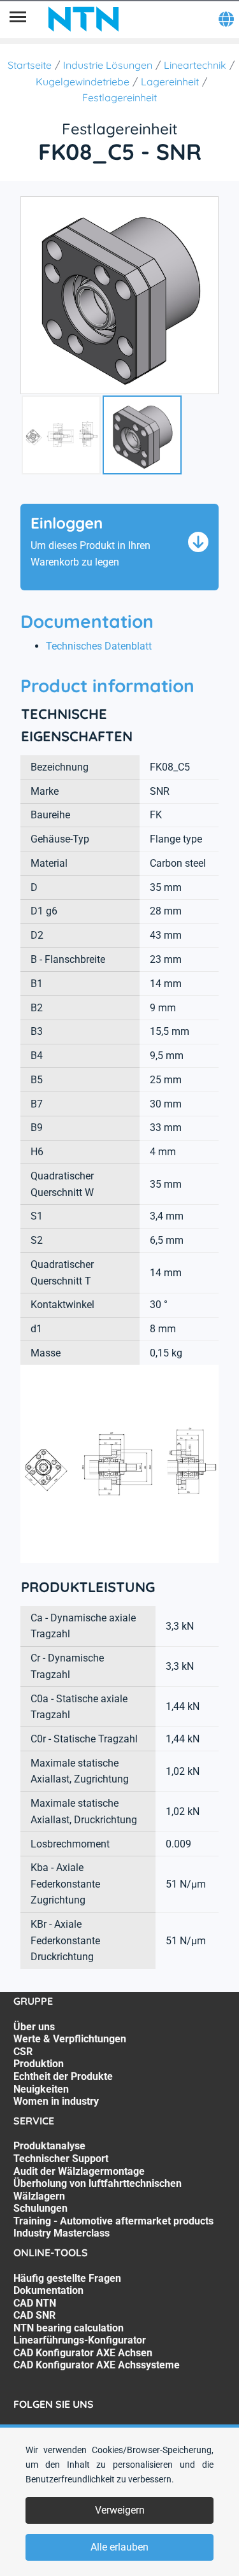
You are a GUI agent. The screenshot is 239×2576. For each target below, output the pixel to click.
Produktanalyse (49, 2146)
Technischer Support (61, 2159)
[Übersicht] (18, 19)
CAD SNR (34, 2315)
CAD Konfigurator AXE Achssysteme (97, 2365)
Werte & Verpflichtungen (70, 2039)
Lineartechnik (195, 65)
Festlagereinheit (119, 97)
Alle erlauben (119, 2547)
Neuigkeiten (41, 2089)
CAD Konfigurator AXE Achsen (83, 2353)
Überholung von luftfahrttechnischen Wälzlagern (98, 2190)
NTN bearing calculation (69, 2328)
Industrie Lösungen (108, 65)
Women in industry (56, 2101)
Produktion (39, 2064)
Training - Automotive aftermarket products (113, 2221)
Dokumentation (48, 2290)
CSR (23, 2052)
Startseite (30, 65)
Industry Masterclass (62, 2233)
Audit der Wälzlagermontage (79, 2171)
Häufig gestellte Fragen (67, 2278)
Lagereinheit (170, 82)
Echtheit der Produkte (63, 2076)
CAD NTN (35, 2303)
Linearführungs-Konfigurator (80, 2340)
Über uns (34, 2027)
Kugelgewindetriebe (83, 82)
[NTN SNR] (83, 19)
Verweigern (120, 2510)
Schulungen (40, 2208)
